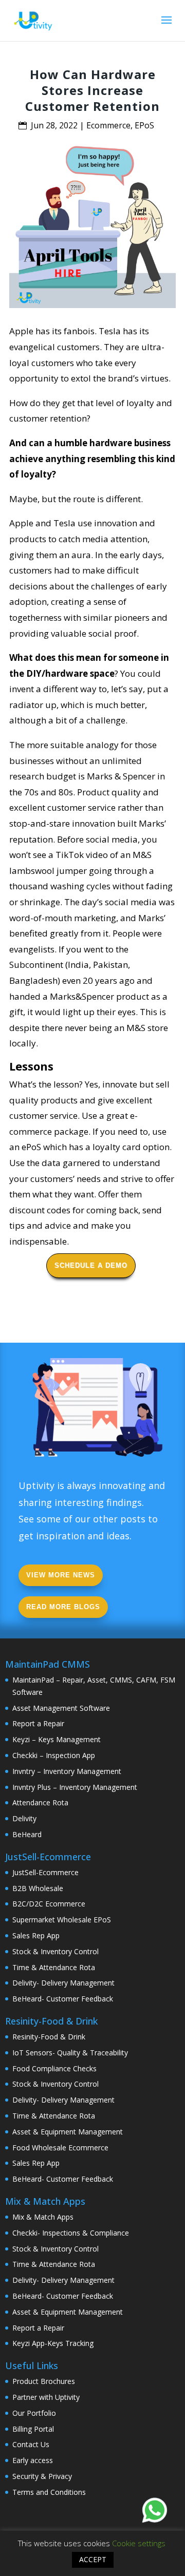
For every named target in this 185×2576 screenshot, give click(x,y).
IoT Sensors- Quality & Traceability (70, 2053)
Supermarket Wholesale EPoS (62, 1920)
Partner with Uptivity (46, 2397)
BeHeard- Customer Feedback (63, 1999)
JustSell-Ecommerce (45, 1872)
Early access (33, 2460)
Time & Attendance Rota (54, 1967)
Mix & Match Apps (43, 2217)
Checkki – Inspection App (54, 1755)
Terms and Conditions (49, 2492)
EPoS (144, 125)
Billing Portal (33, 2429)
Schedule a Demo (91, 1265)
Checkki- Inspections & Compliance (71, 2233)
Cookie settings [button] (139, 2543)
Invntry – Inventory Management (67, 1771)
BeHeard (27, 1834)
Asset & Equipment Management (68, 2132)
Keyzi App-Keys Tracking (53, 2343)
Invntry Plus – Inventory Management (75, 1787)
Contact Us (31, 2444)
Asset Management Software (61, 1708)
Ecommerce (108, 125)
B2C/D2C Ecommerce (49, 1904)
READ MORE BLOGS (63, 1607)
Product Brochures (44, 2381)
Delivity (24, 1818)
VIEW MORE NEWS (61, 1575)
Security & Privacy (42, 2476)
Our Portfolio (34, 2413)
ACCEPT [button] (93, 2559)
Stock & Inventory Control (55, 1951)
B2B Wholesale (38, 1888)
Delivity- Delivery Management (63, 1983)
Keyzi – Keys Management (57, 1739)
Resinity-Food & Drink (49, 2037)
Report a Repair (38, 1723)
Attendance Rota (40, 1802)
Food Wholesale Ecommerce (60, 2148)
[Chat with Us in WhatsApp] (155, 2512)
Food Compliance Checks (54, 2068)
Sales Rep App (36, 1935)
